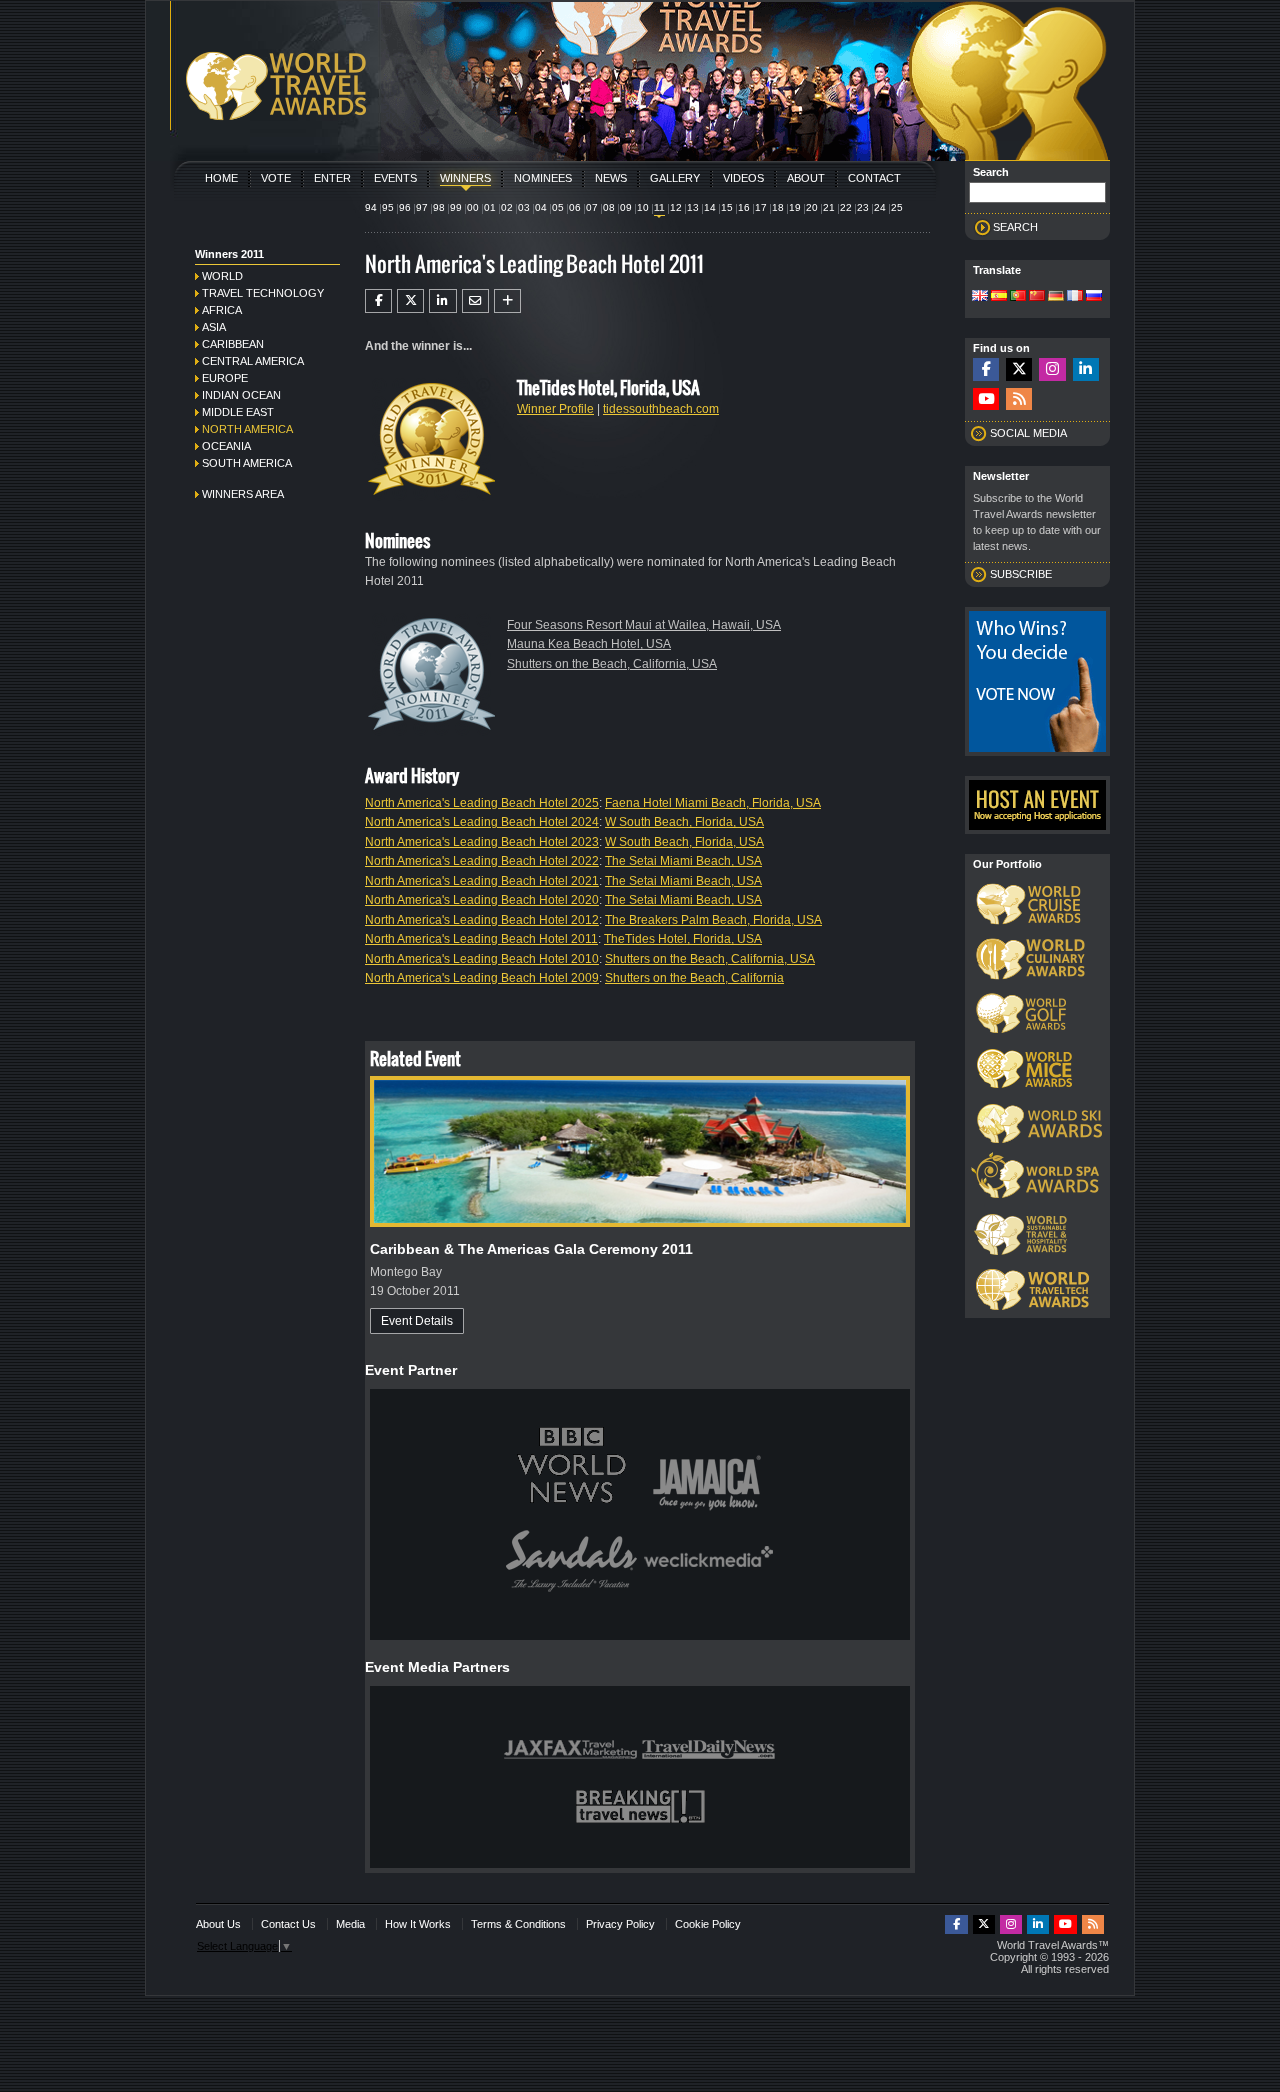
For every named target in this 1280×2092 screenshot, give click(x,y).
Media (350, 1924)
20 (812, 207)
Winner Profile (555, 409)
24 (880, 207)
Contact (874, 178)
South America (247, 463)
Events (395, 178)
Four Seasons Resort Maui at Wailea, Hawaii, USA (644, 625)
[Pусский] (1094, 297)
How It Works (418, 1924)
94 (371, 207)
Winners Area (243, 494)
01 (490, 207)
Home (221, 178)
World (222, 276)
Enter (332, 178)
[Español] (999, 297)
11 (659, 207)
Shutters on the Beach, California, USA (612, 664)
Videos (743, 178)
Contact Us (288, 1924)
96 (405, 207)
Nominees (543, 178)
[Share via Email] (475, 301)
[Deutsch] (1056, 297)
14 (710, 207)
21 (829, 207)
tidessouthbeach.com (661, 409)
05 (558, 207)
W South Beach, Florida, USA (684, 822)
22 (846, 207)
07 (592, 207)
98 (439, 207)
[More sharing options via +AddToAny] (507, 301)
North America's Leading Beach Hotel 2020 (482, 900)
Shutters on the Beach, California (694, 978)
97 (422, 207)
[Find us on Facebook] (986, 369)
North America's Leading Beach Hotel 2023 (482, 842)
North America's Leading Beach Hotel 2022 (482, 861)
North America (247, 429)
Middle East (238, 412)
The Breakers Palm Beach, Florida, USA (713, 920)
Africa (222, 310)
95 (388, 207)
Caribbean (233, 344)
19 (795, 207)
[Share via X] (410, 301)
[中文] (1037, 297)
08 (609, 207)
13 (693, 207)
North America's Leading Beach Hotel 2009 (482, 978)
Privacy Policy (620, 1924)
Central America (253, 361)
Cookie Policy (708, 1924)
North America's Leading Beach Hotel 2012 (482, 920)
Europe (225, 378)
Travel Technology (263, 293)
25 (897, 207)
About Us (218, 1924)
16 (744, 207)
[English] (980, 297)
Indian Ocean (241, 395)
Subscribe (1021, 574)
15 (727, 207)
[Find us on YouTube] (986, 399)
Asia (214, 327)
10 (643, 207)
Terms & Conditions (518, 1924)
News (611, 178)
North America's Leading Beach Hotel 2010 (482, 959)
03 (524, 207)
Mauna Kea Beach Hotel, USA (589, 644)
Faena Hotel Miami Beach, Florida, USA (713, 803)
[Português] (1018, 297)
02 (507, 207)
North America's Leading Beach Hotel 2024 (482, 822)
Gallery (675, 178)
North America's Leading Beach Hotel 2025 (482, 803)
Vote (276, 178)
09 (626, 207)
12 (676, 207)
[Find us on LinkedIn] (1086, 369)
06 (575, 207)
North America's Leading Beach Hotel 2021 (482, 881)
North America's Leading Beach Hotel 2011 (481, 939)
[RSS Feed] (1019, 399)
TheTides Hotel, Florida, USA (683, 939)
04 (541, 207)
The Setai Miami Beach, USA (683, 861)
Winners (465, 178)
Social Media (1028, 433)
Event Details (417, 1321)
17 (761, 207)
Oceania (226, 446)
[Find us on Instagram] (1052, 369)
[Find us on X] (1019, 369)
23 (863, 207)
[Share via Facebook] (378, 301)
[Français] (1075, 297)
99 (456, 207)
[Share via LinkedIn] (442, 301)
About (806, 178)
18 (778, 207)
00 (473, 207)
